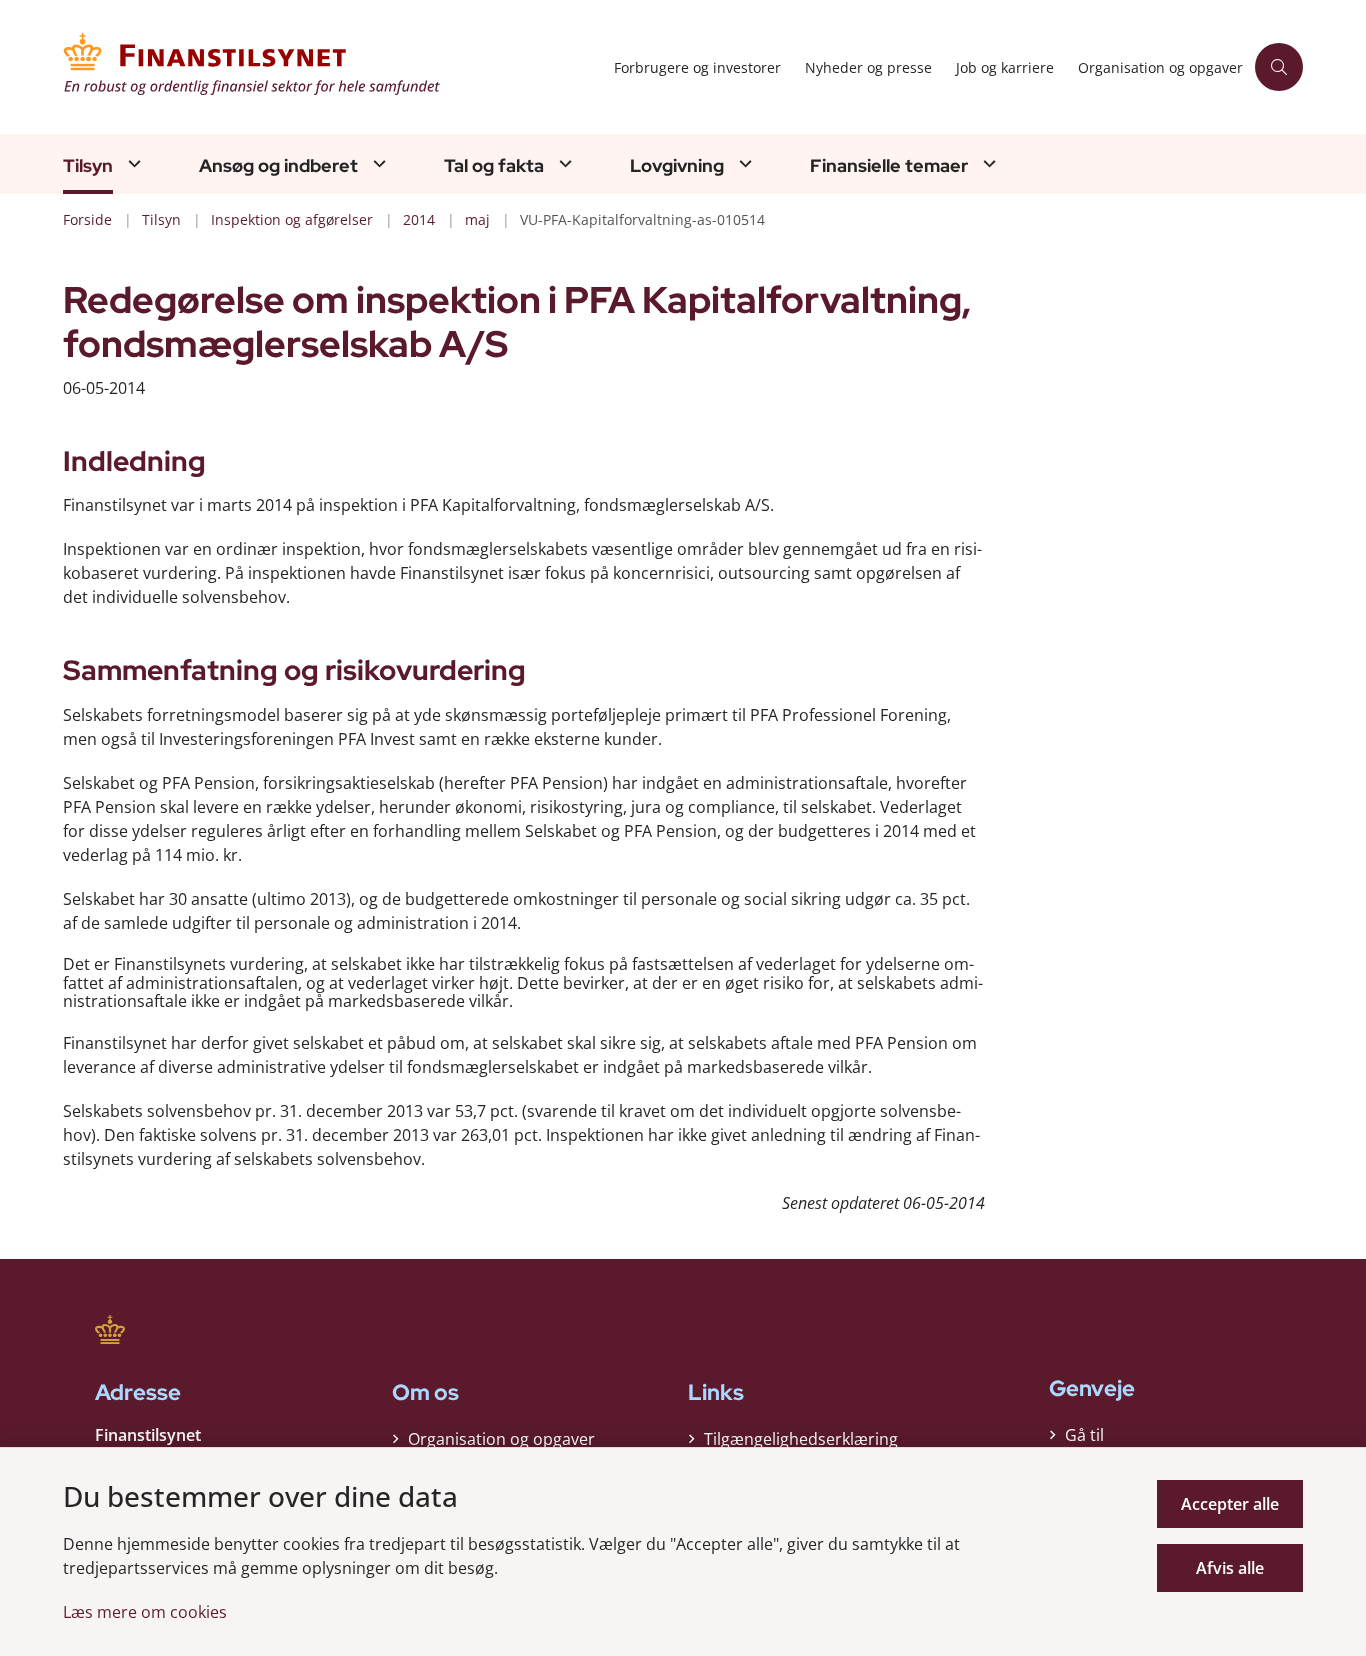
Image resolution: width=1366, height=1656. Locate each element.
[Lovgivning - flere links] (743, 163)
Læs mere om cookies (145, 1612)
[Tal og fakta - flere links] (563, 163)
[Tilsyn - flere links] (132, 163)
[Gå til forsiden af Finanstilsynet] (332, 67)
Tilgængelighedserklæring (801, 1439)
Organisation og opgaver (501, 1439)
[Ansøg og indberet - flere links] (377, 163)
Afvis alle (1230, 1568)
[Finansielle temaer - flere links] (987, 163)
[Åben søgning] (1279, 67)
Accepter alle (1230, 1504)
